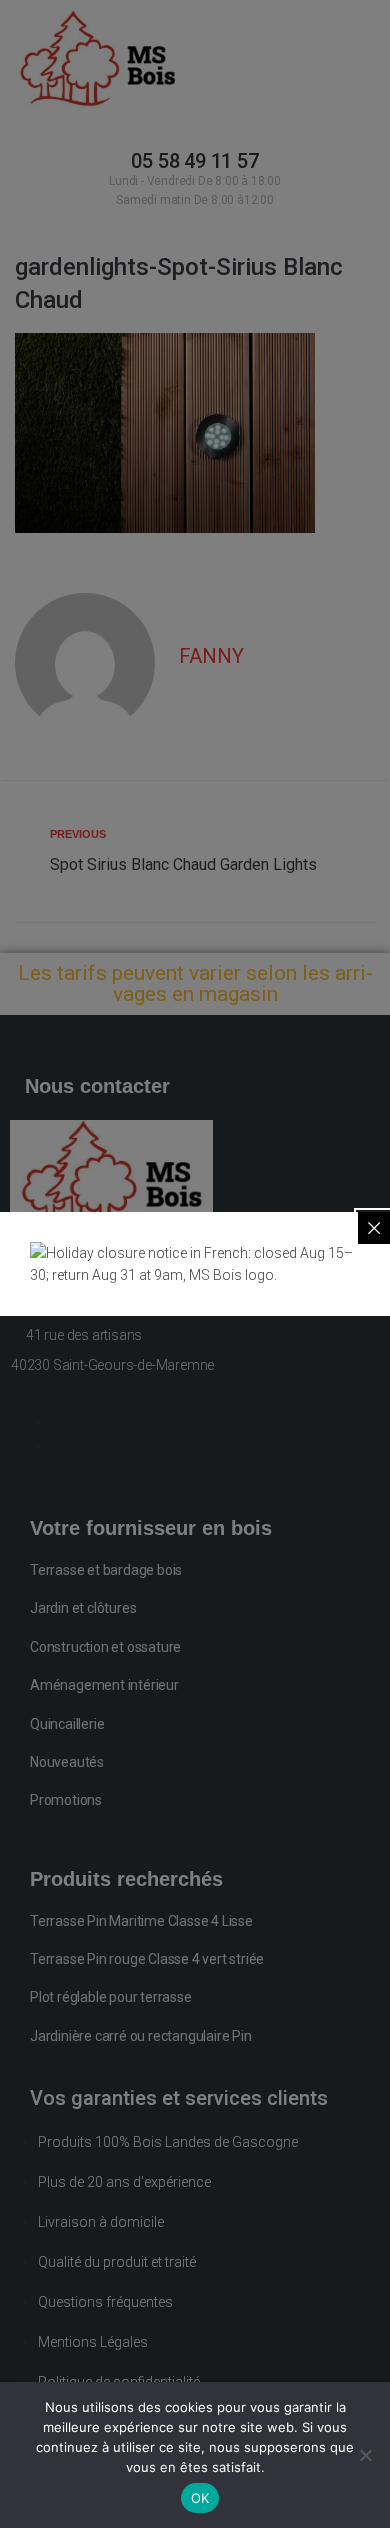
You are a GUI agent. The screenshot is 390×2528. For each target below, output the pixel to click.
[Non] (365, 2455)
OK (200, 2498)
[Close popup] (374, 1228)
